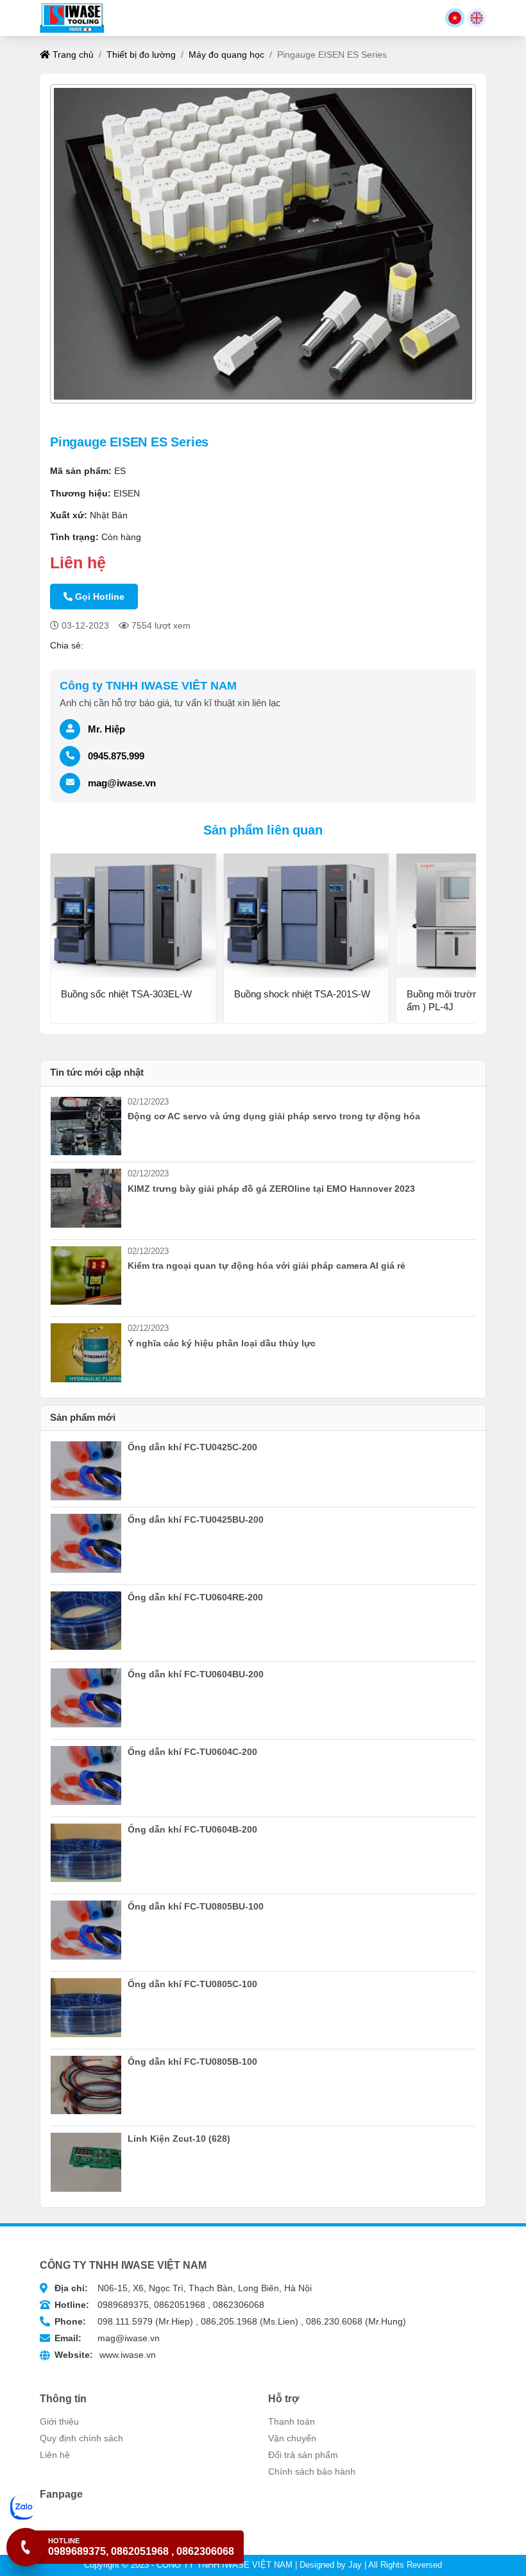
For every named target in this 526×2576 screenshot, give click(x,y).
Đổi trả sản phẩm (303, 2455)
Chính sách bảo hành (312, 2471)
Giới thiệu (59, 2421)
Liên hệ (55, 2455)
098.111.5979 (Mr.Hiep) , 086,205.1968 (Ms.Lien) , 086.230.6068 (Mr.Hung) (230, 2321)
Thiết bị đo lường (141, 55)
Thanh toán (292, 2421)
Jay (355, 2565)
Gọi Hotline (100, 597)
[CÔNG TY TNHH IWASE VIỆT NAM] (72, 18)
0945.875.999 (116, 756)
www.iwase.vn (105, 2355)
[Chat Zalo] (127, 2507)
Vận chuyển (292, 2438)
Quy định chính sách (81, 2438)
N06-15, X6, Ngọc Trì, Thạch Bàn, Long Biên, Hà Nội (183, 2288)
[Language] (455, 18)
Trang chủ (72, 55)
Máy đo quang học (226, 55)
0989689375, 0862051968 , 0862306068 (159, 2305)
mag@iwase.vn (122, 783)
